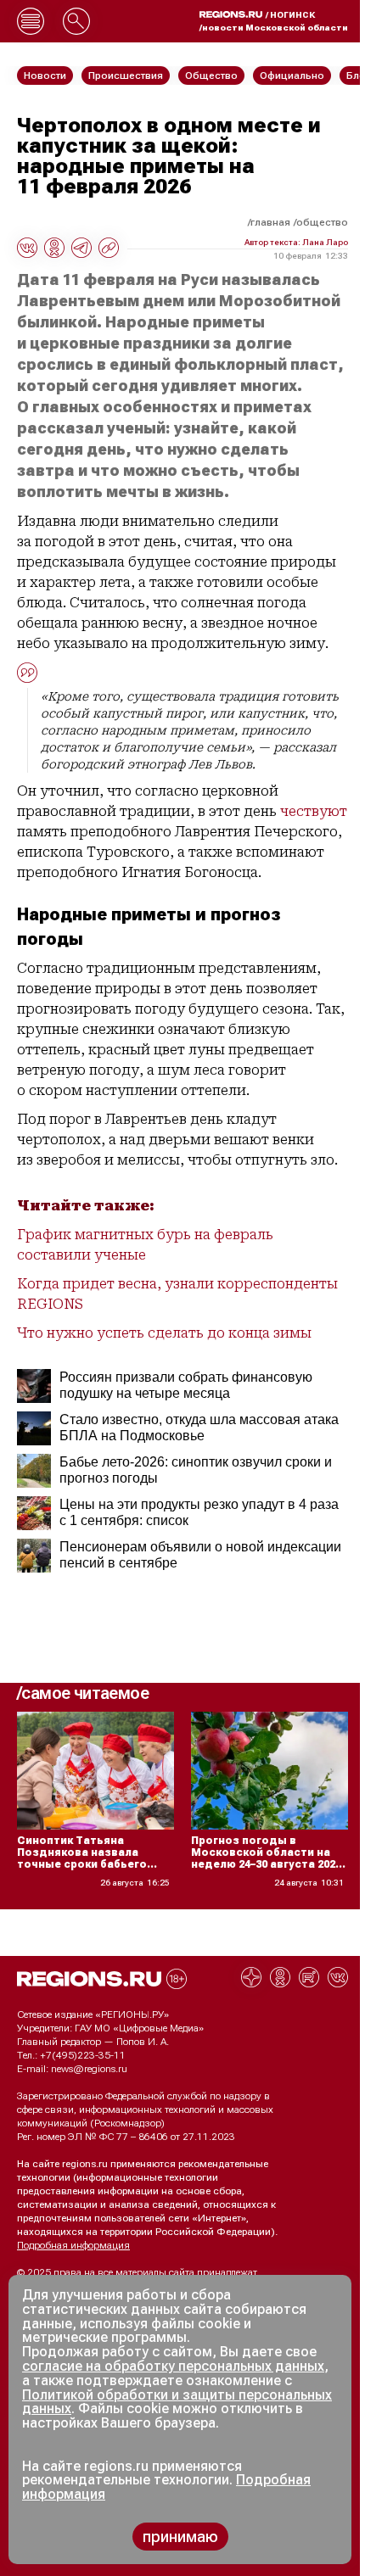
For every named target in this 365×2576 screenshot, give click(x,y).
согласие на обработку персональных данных (173, 2366)
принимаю (180, 2537)
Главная (270, 222)
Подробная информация (73, 2245)
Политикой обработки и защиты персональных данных (177, 2402)
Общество (322, 222)
